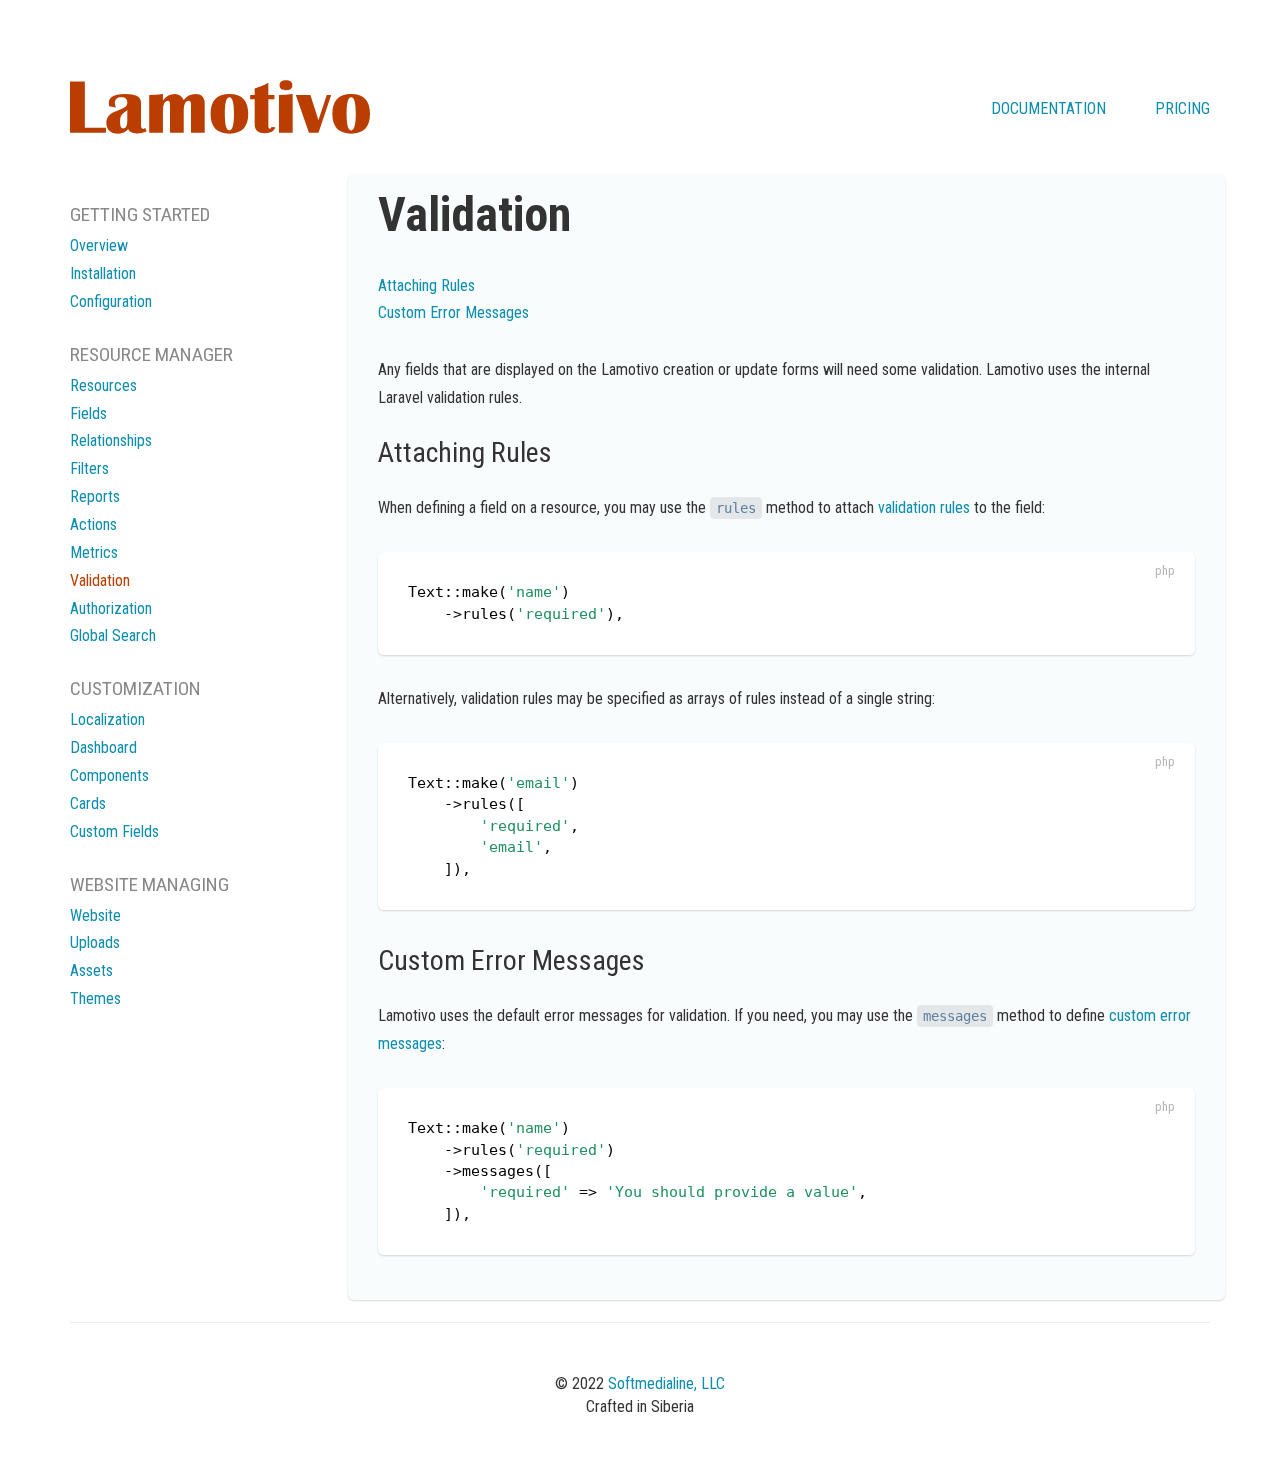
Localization (107, 719)
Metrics (94, 552)
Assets (91, 970)
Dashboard (103, 747)
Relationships (111, 440)
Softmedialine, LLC (666, 1383)
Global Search (113, 635)
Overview (99, 245)
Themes (95, 998)
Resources (103, 385)
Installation (103, 273)
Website (95, 915)
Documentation (1048, 108)
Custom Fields (114, 831)
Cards (88, 803)
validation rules (924, 507)
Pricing (1182, 108)
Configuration (111, 301)
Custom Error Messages (453, 312)
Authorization (111, 608)
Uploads (95, 942)
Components (109, 775)
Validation (100, 580)
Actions (93, 524)
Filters (89, 468)
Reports (95, 496)
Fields (88, 413)
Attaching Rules (426, 285)
